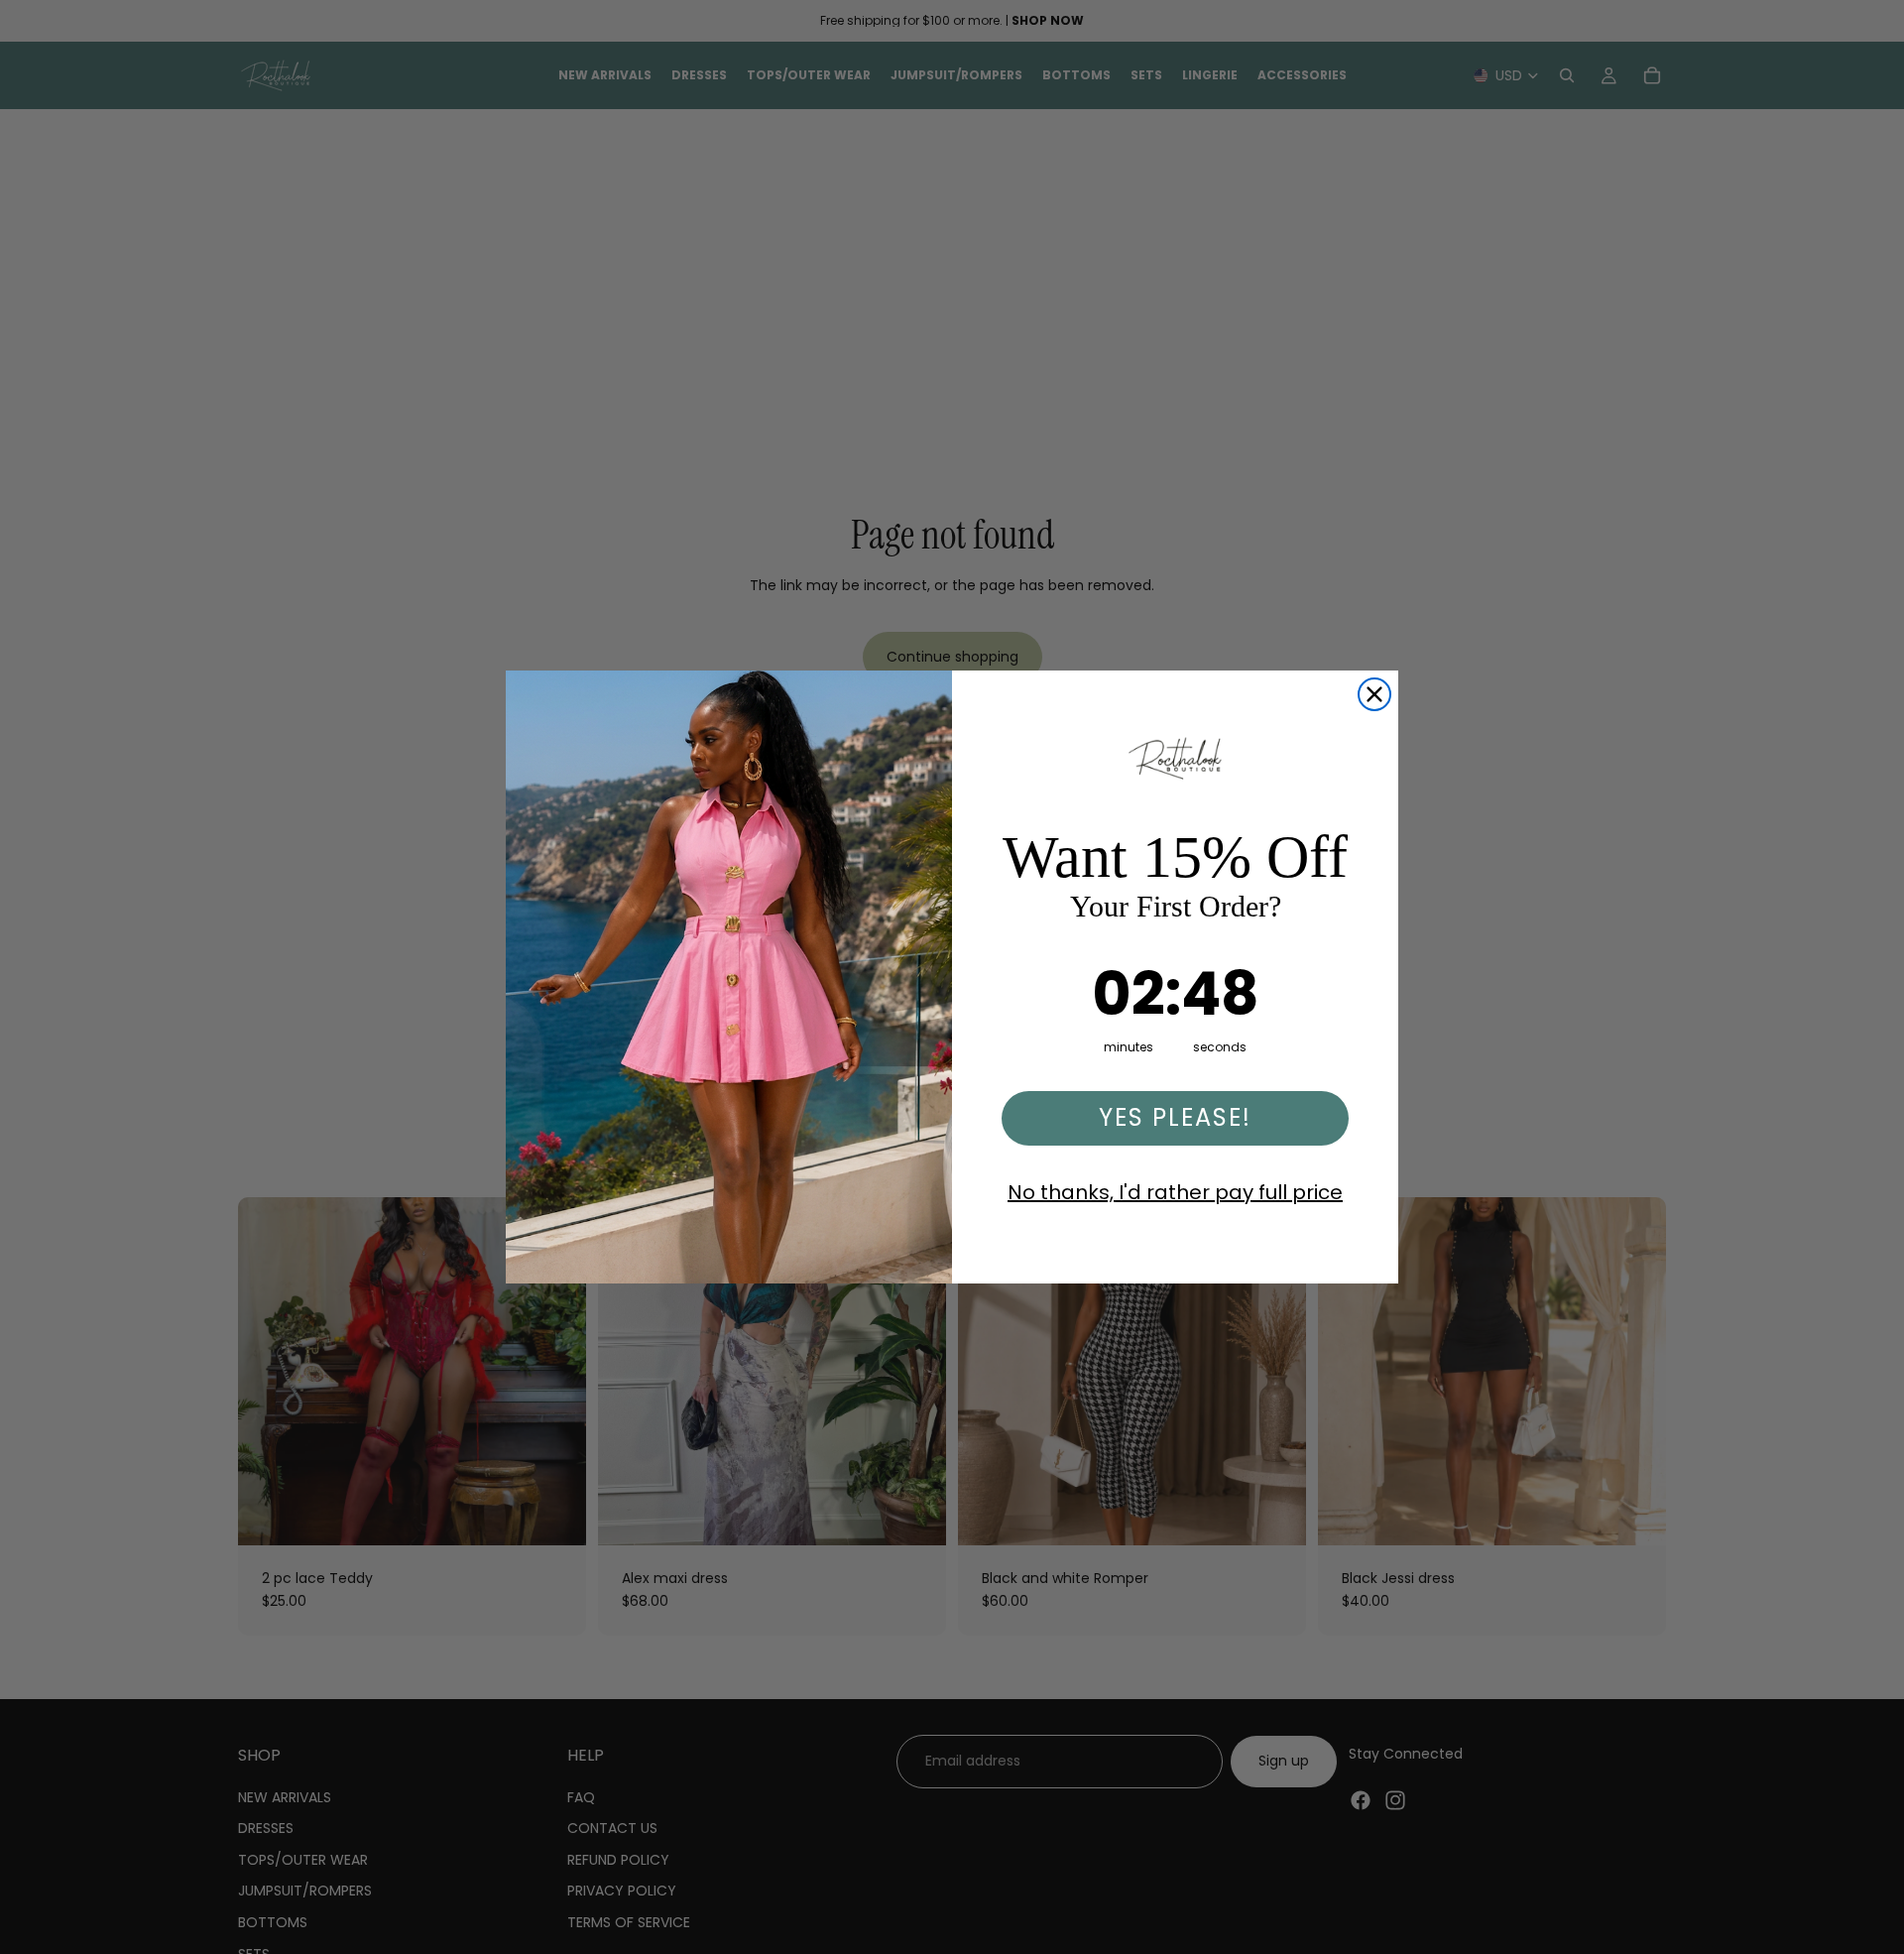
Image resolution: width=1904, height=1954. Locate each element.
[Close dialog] (1374, 694)
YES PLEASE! (1175, 1117)
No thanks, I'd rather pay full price (1175, 1192)
